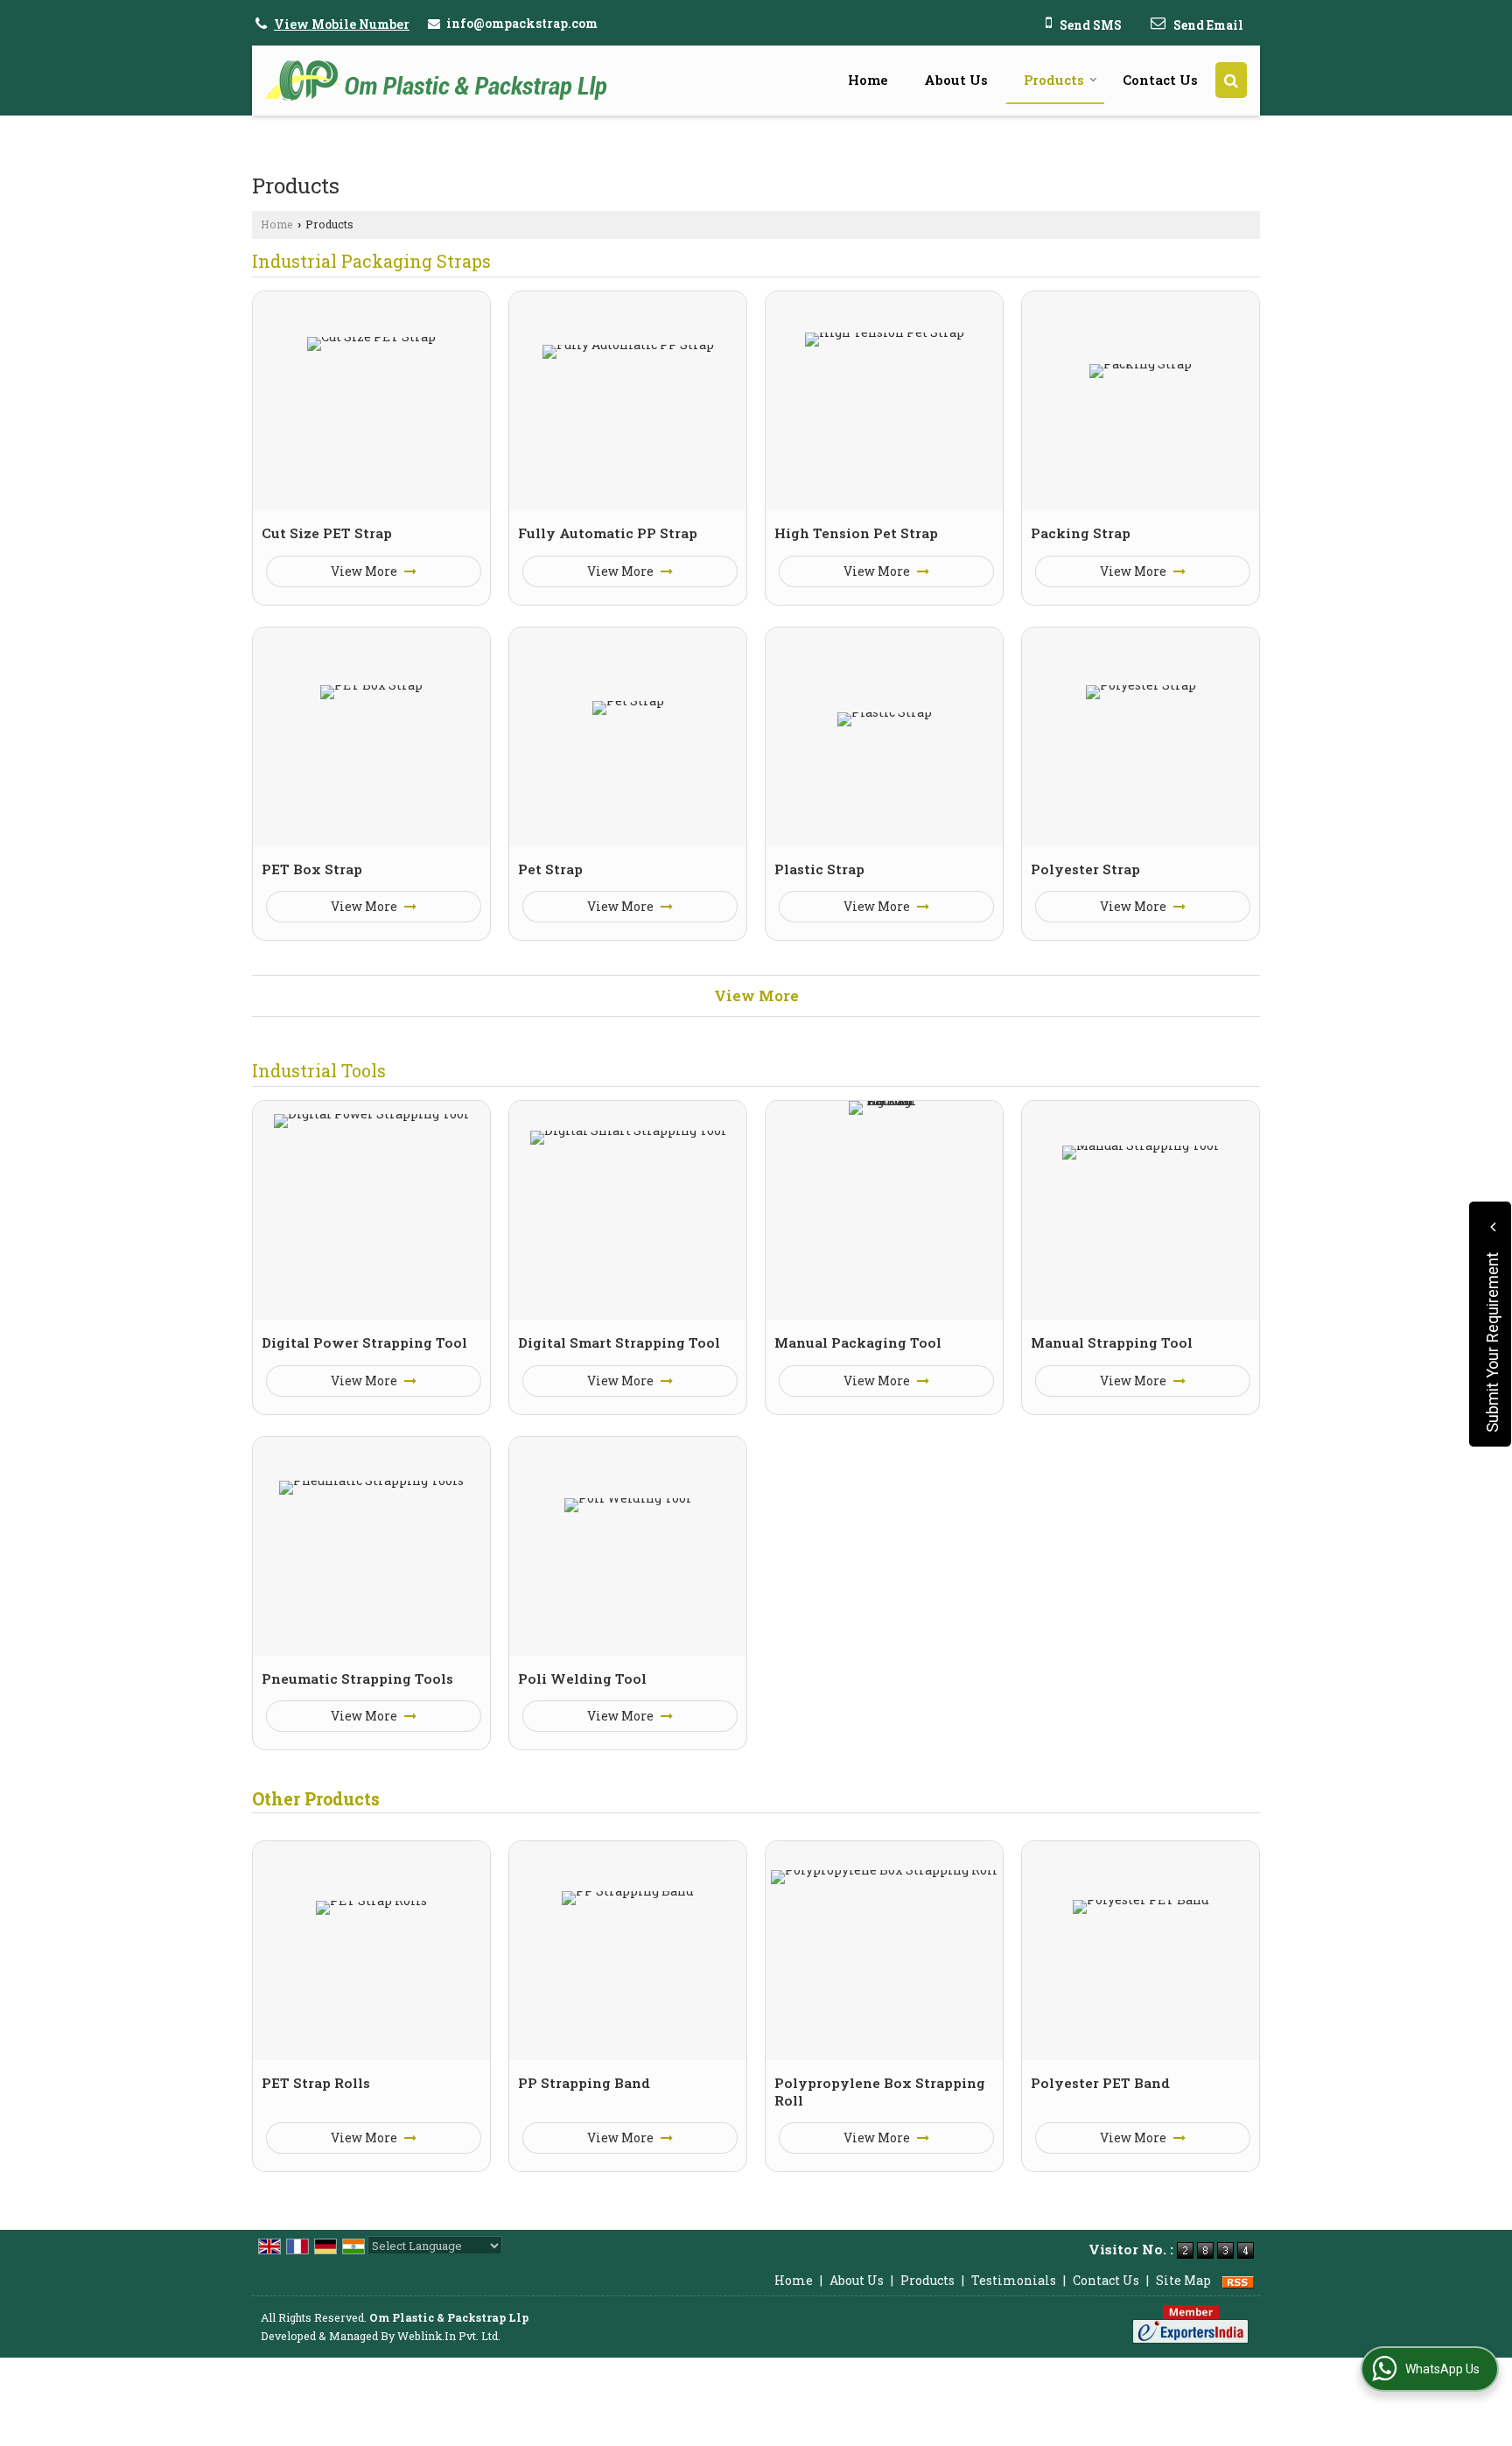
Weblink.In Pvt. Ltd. (449, 2336)
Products (1054, 80)
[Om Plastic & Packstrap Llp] (436, 81)
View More (365, 571)
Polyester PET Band (1100, 2083)
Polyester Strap (1085, 869)
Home (868, 80)
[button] (342, 24)
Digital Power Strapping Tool (364, 1342)
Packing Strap (1081, 533)
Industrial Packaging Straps (371, 261)
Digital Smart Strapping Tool (619, 1342)
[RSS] (1238, 2280)
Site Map (1183, 2280)
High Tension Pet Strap (856, 533)
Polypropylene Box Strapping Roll (880, 2092)
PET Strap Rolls (316, 2083)
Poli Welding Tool (582, 1679)
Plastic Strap (819, 869)
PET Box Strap (312, 869)
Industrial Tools (319, 1070)
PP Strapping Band (584, 2083)
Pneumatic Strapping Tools (357, 1679)
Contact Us (1160, 80)
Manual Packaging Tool (858, 1342)
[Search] (1231, 80)
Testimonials (1014, 2280)
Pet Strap (550, 869)
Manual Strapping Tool (1112, 1342)
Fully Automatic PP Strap (608, 533)
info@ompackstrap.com (522, 23)
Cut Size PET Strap (327, 533)
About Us (956, 80)
